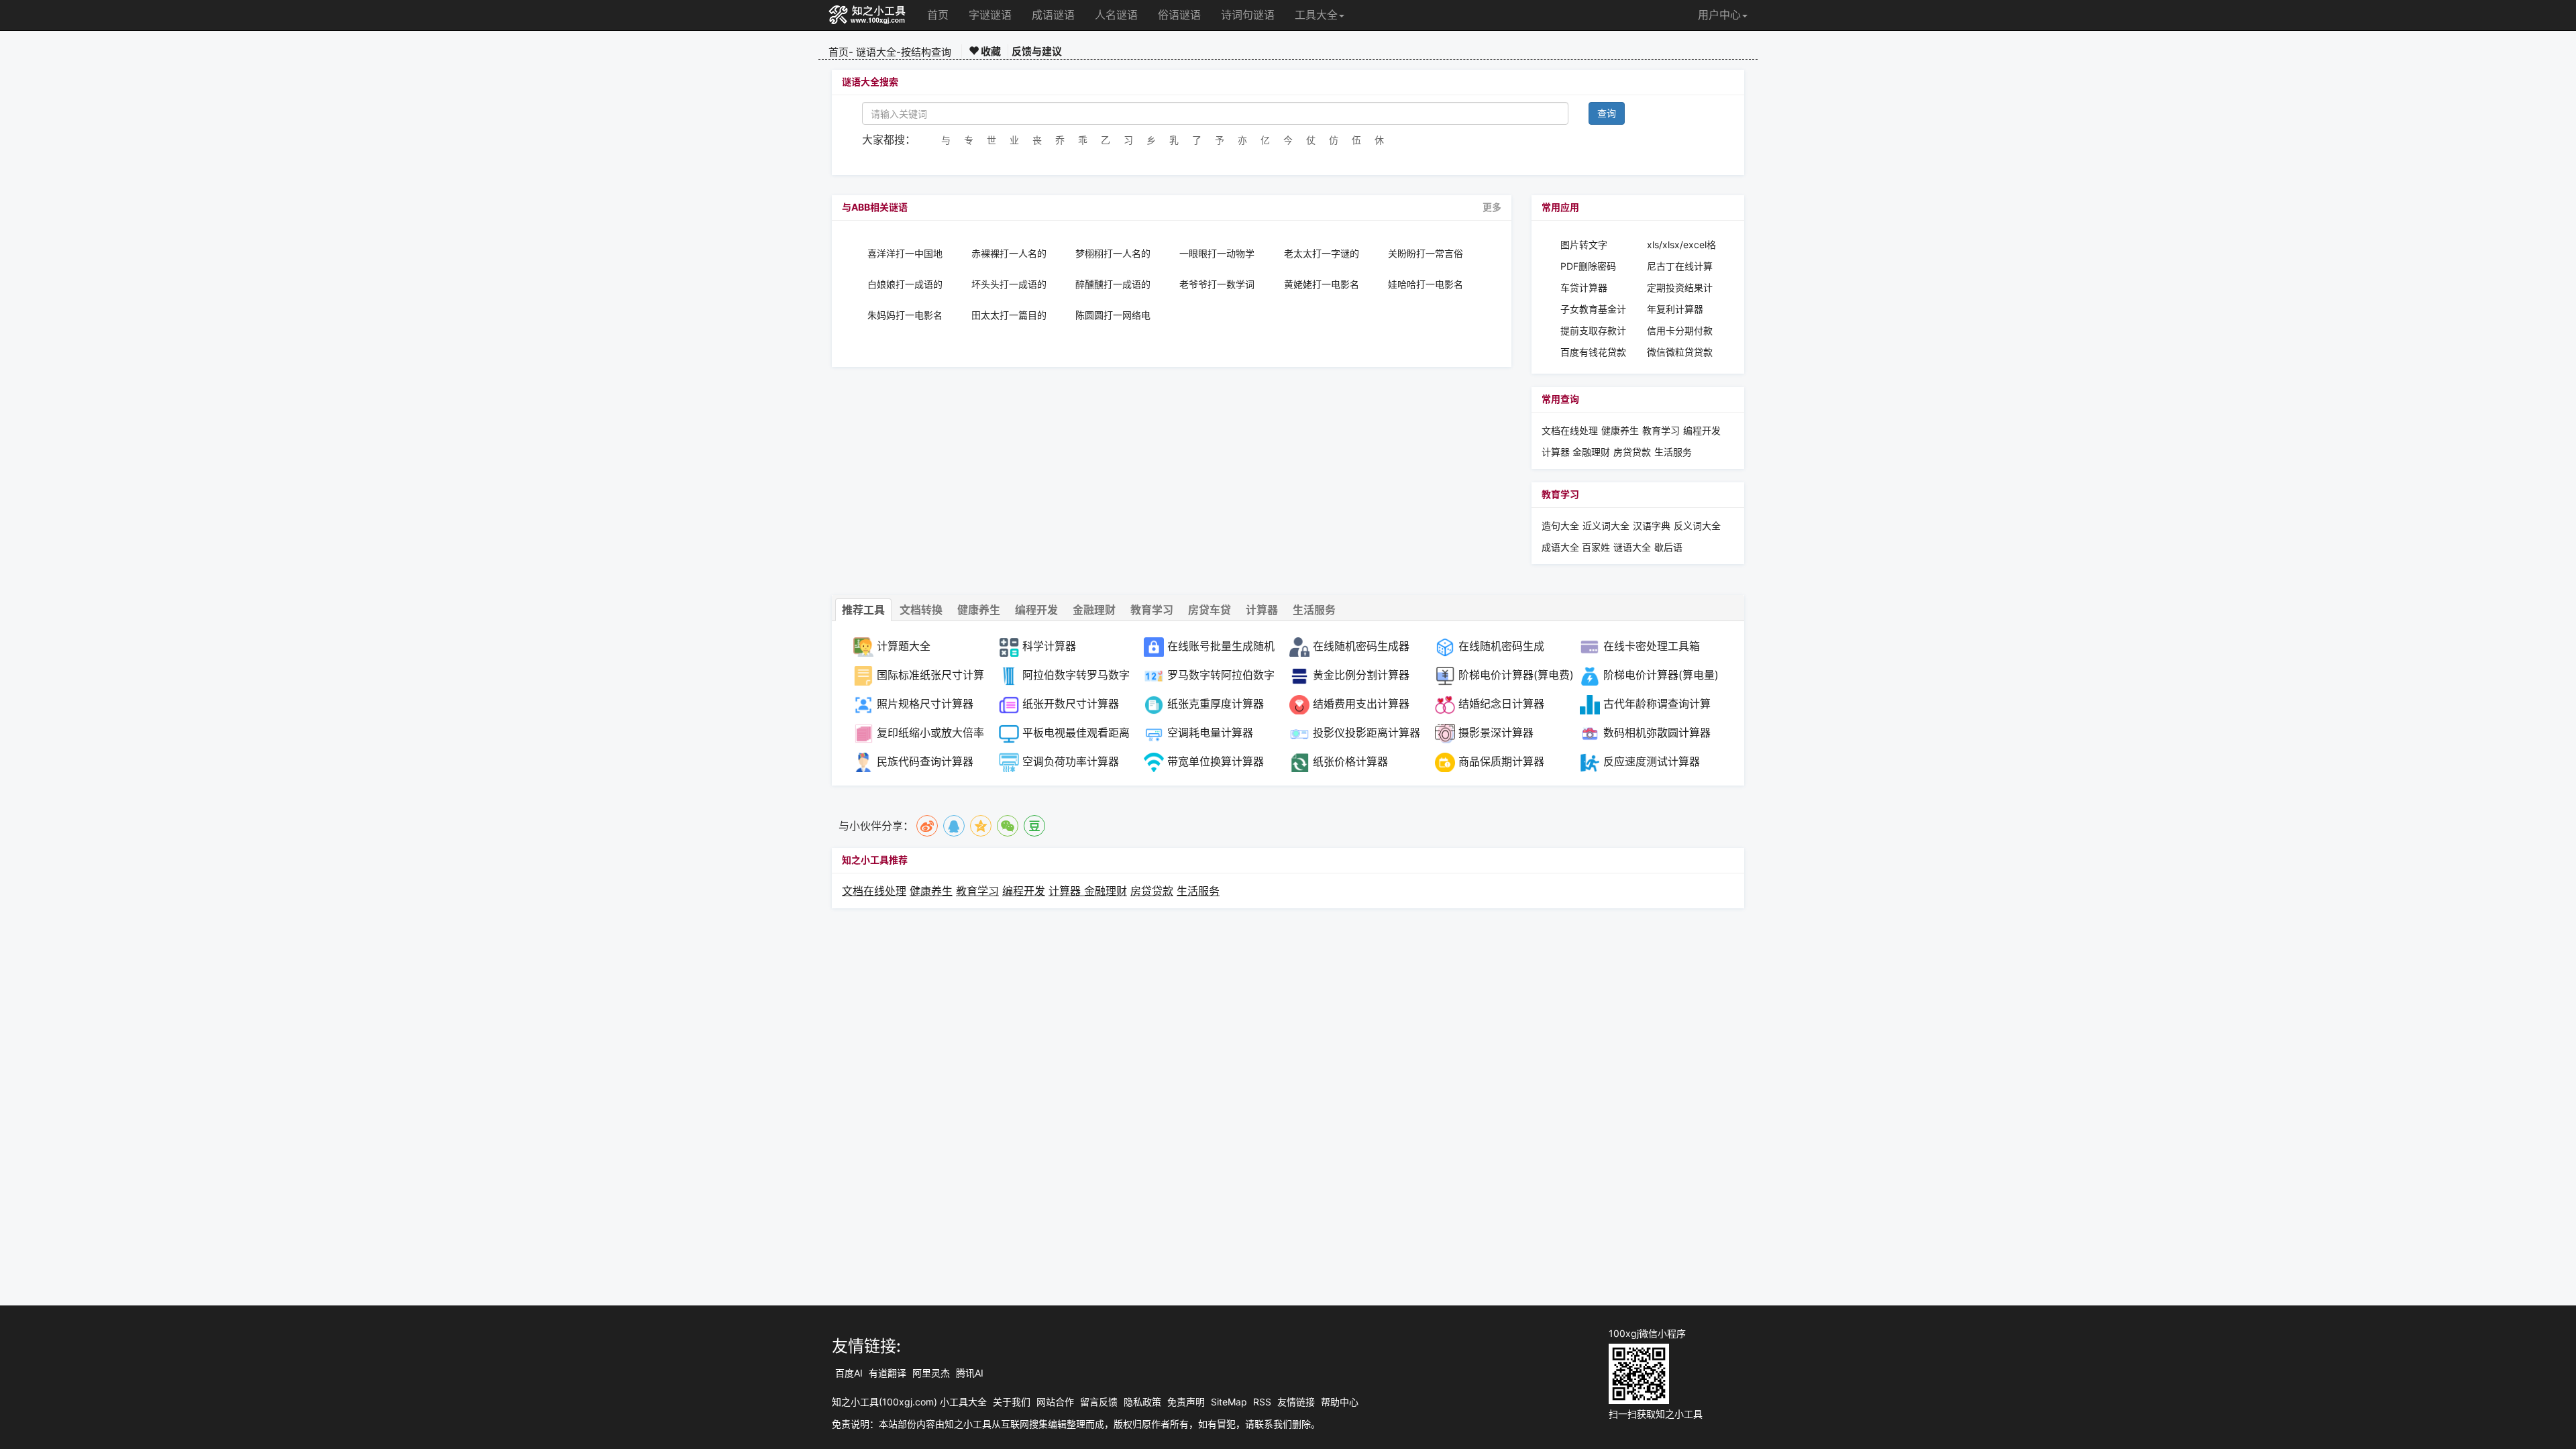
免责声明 (1186, 1402)
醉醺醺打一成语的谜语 (1113, 284)
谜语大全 (876, 52)
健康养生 (1620, 430)
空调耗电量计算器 (1210, 733)
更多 (1492, 207)
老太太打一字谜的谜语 (1322, 254)
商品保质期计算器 (1501, 761)
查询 (1607, 113)
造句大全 (1560, 526)
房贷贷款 (1632, 452)
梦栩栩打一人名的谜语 (1113, 254)
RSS (1262, 1402)
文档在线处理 (1570, 430)
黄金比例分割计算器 (1361, 675)
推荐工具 (863, 610)
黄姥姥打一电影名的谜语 (1322, 284)
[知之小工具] (868, 15)
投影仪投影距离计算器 (1366, 733)
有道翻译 (888, 1373)
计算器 (1557, 452)
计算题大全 (904, 646)
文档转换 (921, 610)
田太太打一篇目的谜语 (1009, 315)
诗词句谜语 (1248, 15)
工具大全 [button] (1316, 15)
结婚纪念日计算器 (1501, 704)
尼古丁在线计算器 (1680, 267)
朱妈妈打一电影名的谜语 (905, 315)
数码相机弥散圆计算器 (1657, 733)
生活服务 (1673, 452)
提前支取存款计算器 (1593, 331)
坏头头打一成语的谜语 (1009, 284)
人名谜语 (1116, 15)
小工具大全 (963, 1402)
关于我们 (1012, 1402)
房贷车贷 (1210, 610)
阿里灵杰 (931, 1373)
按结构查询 (926, 52)
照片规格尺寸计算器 (925, 704)
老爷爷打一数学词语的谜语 (1217, 284)
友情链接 (1296, 1402)
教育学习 (1661, 430)
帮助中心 (1340, 1402)
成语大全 (1562, 547)
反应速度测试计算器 (1652, 761)
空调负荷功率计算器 (1071, 761)
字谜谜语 (990, 15)
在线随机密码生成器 (1361, 646)
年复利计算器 (1675, 309)
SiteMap (1229, 1402)
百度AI (849, 1373)
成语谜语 (1053, 15)
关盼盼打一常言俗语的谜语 (1426, 254)
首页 (938, 15)
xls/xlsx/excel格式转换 (1681, 245)
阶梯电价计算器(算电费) (1516, 675)
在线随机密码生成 (1501, 646)
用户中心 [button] (1719, 15)
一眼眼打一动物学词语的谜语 (1217, 254)
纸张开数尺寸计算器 (1071, 704)
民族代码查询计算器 (925, 761)
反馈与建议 (1037, 51)
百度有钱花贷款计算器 (1593, 353)
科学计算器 (1049, 646)
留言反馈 (1099, 1402)
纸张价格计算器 (1350, 761)
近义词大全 (1606, 526)
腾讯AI (970, 1373)
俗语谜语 (1179, 15)
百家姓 (1596, 547)
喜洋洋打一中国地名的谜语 (905, 254)
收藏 (990, 51)
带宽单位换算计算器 (1216, 761)
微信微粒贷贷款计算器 (1680, 353)
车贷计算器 (1584, 287)
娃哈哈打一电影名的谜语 (1426, 284)
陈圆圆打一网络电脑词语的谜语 (1113, 315)
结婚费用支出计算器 (1361, 704)
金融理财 (1591, 452)
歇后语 (1668, 547)
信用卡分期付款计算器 (1680, 331)
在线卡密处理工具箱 (1652, 646)
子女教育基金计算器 (1593, 310)
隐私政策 (1142, 1402)
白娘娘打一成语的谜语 (905, 284)
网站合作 (1055, 1402)
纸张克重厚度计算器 (1216, 704)
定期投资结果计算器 (1680, 288)
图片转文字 (1584, 245)
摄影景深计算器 (1496, 733)
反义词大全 (1697, 526)
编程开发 (1702, 430)
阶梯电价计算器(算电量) (1661, 675)
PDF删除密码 (1588, 266)
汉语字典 (1652, 526)
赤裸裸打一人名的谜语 (1009, 254)
